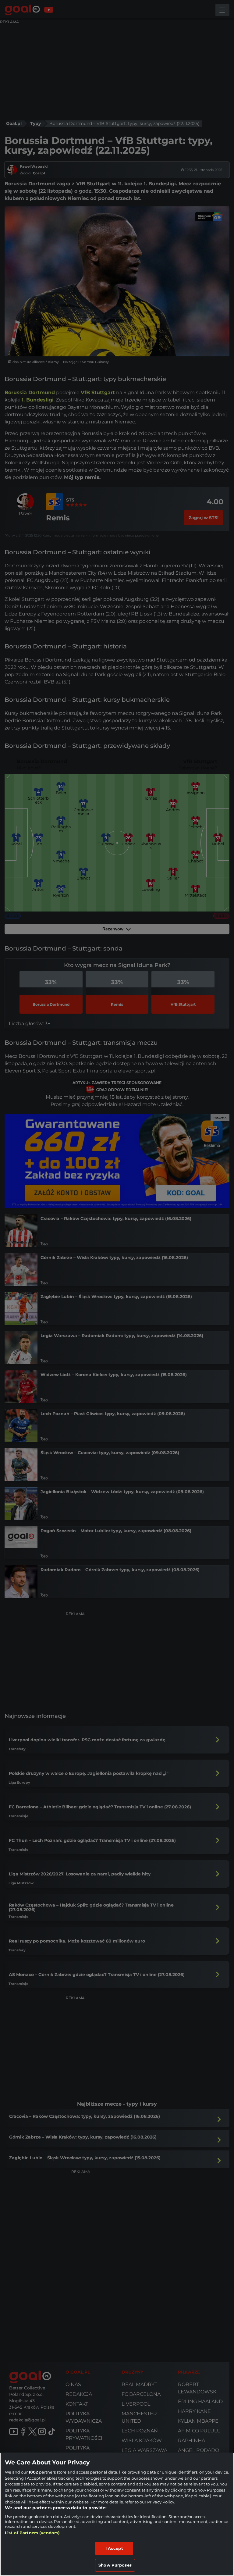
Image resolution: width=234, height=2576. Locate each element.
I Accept (114, 2548)
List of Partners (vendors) (32, 2533)
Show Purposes (115, 2565)
